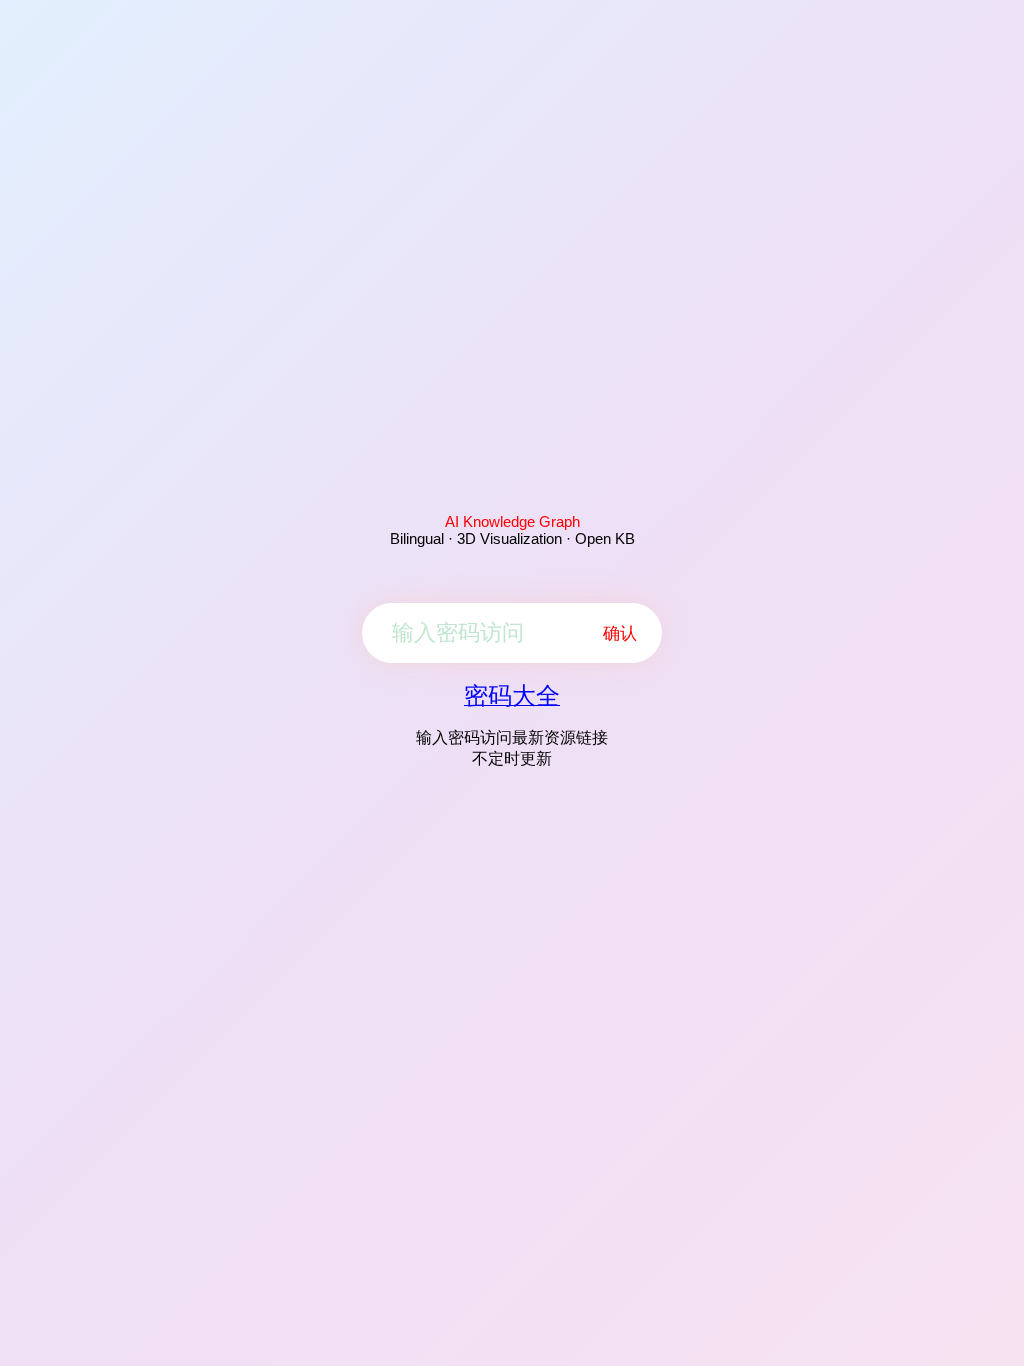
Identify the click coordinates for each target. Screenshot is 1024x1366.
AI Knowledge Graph (512, 521)
